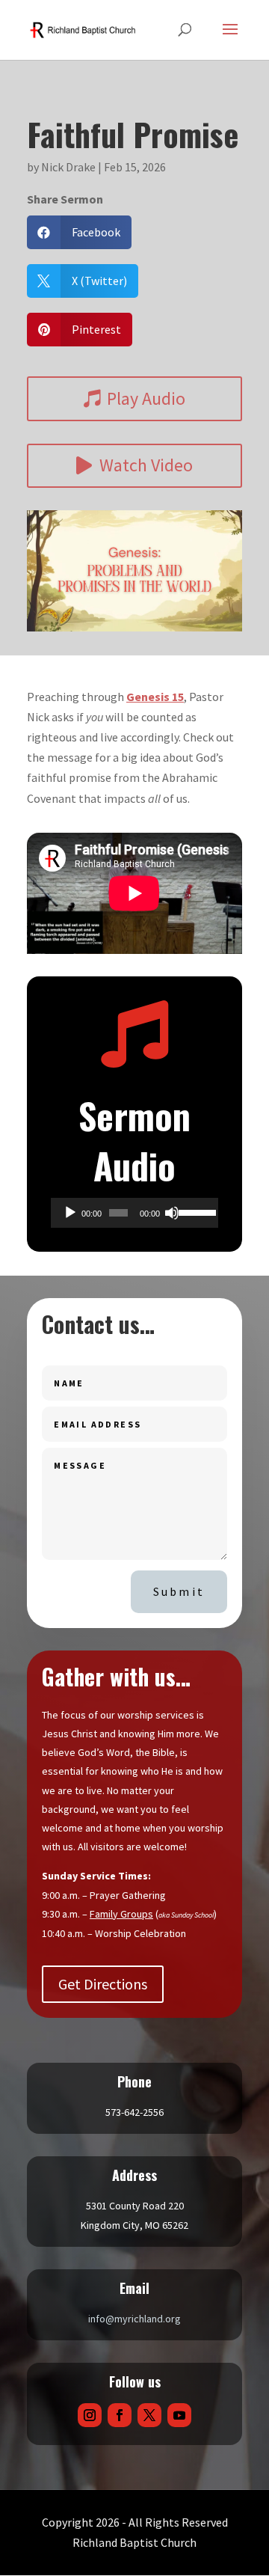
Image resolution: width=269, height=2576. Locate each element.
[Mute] (172, 1213)
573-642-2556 (134, 2112)
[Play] (70, 1213)
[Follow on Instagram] (90, 2415)
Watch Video (146, 465)
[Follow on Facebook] (120, 2415)
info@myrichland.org (134, 2319)
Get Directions (103, 1984)
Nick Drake (68, 167)
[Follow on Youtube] (179, 2415)
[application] (134, 1213)
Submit (179, 1591)
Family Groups (121, 1914)
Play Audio (146, 398)
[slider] (195, 1211)
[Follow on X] (149, 2415)
